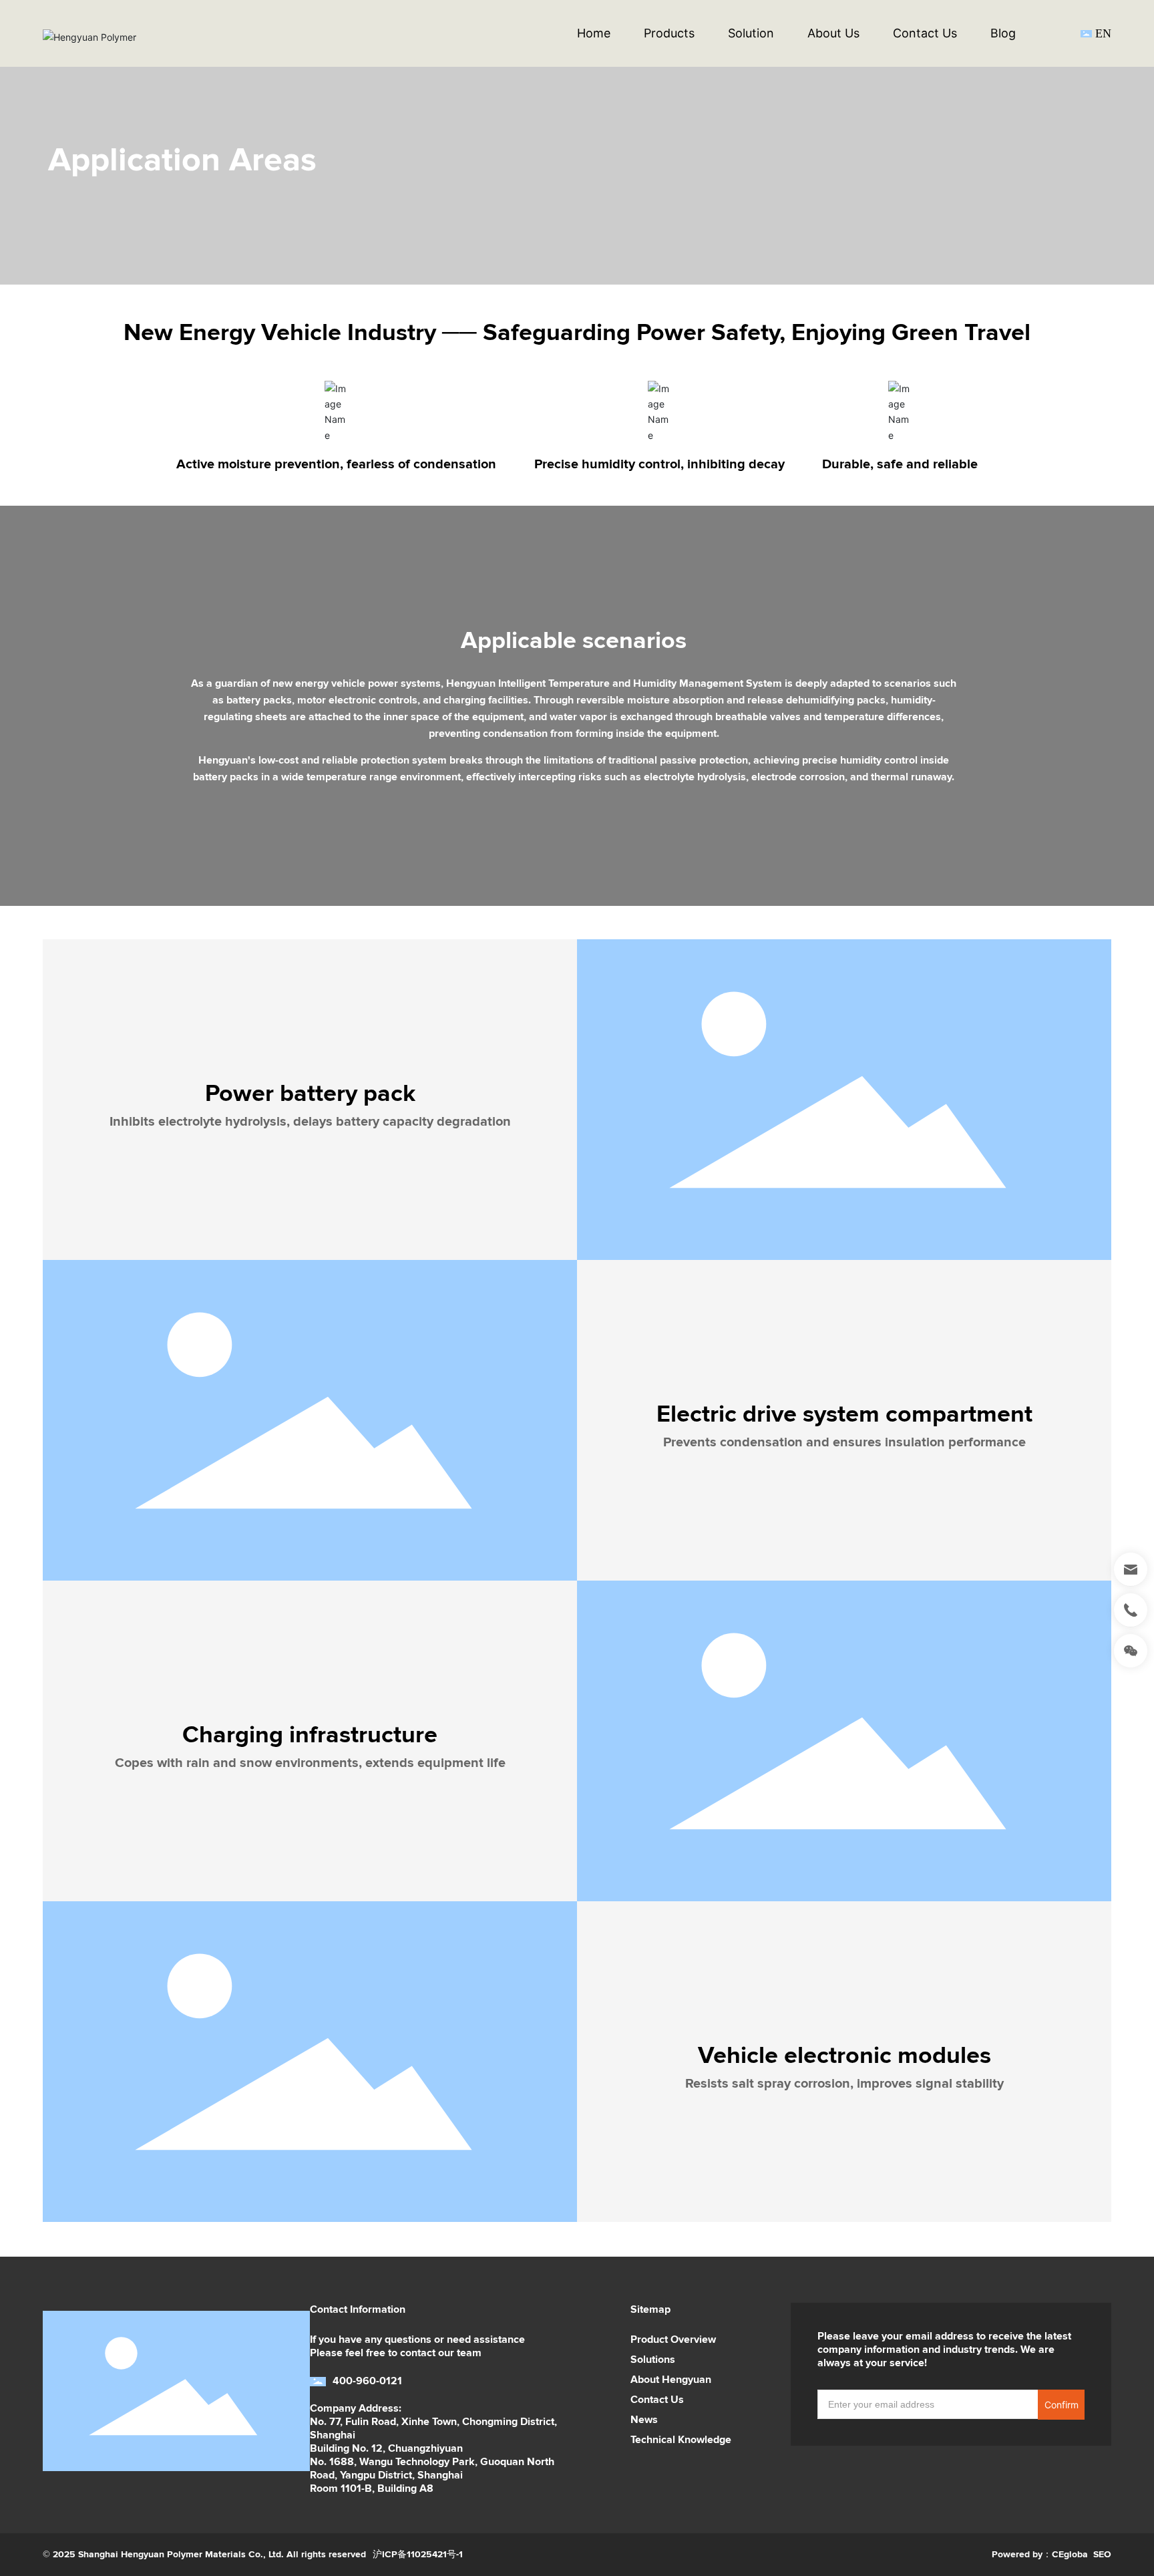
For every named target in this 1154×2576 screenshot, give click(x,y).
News (644, 2420)
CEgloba (1070, 2554)
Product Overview (673, 2340)
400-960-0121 (367, 2381)
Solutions (653, 2360)
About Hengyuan (671, 2380)
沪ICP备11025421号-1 (418, 2554)
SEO (1102, 2554)
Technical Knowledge (681, 2440)
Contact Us (657, 2400)
